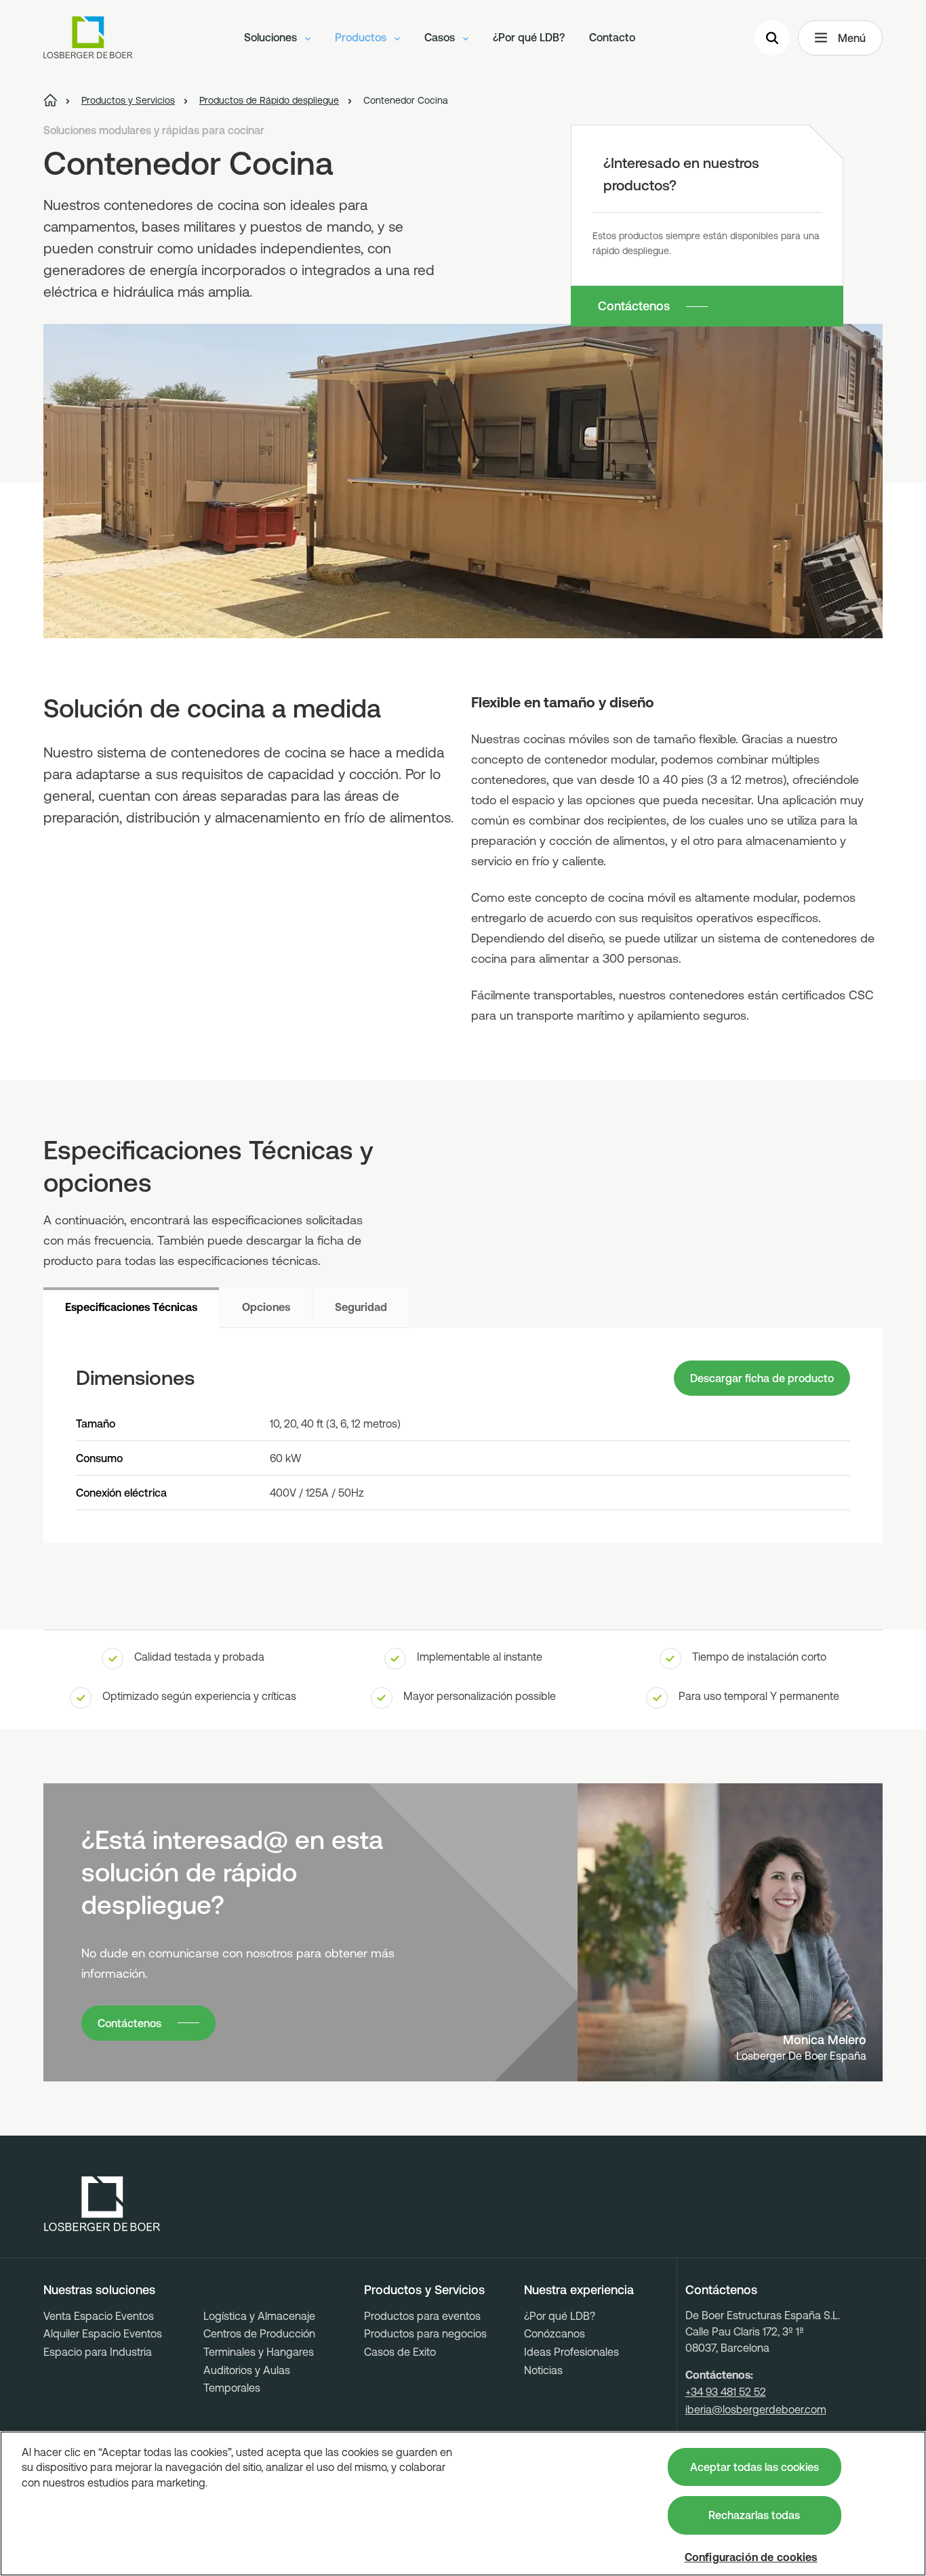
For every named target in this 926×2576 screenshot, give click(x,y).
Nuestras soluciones (99, 2290)
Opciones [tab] (266, 1307)
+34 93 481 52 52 (726, 2392)
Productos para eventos (422, 2316)
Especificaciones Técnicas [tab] (131, 1307)
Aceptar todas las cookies (754, 2467)
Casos (441, 37)
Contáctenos (634, 306)
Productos (362, 37)
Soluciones (272, 37)
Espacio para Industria (98, 2352)
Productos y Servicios (424, 2290)
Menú (852, 38)
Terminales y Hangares (259, 2352)
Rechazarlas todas (754, 2515)
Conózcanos (555, 2333)
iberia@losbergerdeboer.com (756, 2409)
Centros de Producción (259, 2333)
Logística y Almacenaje (259, 2316)
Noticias (543, 2370)
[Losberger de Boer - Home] (102, 2204)
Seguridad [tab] (361, 1307)
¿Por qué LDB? (529, 37)
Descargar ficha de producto (762, 1378)
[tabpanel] (463, 1435)
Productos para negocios (425, 2333)
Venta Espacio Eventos (99, 2316)
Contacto (612, 37)
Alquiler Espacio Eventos (103, 2333)
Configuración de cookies (751, 2557)
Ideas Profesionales (571, 2352)
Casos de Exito (400, 2352)
